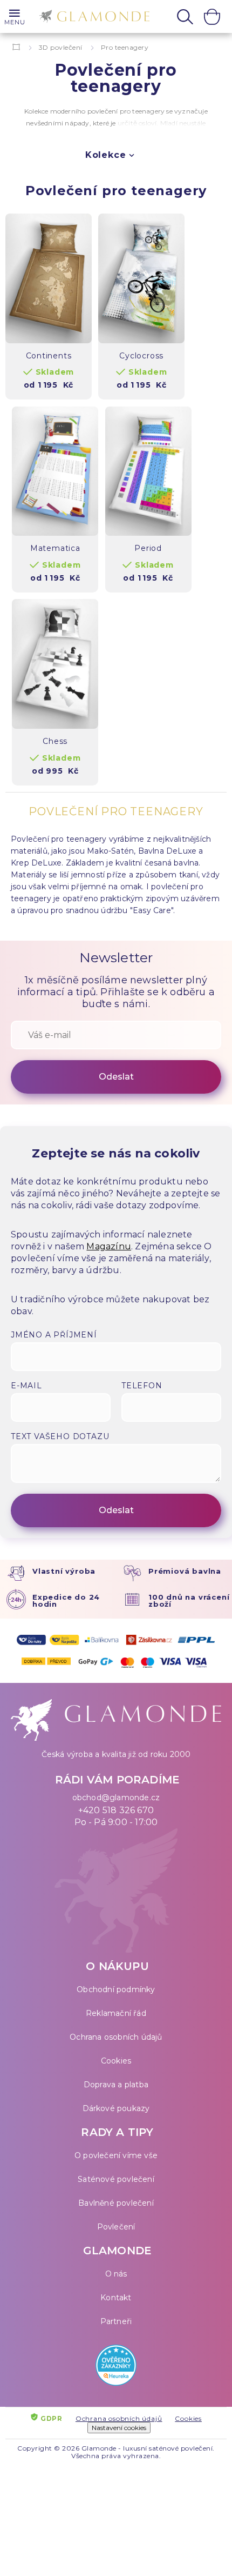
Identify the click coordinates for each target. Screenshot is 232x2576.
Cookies (116, 2061)
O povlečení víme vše (116, 2155)
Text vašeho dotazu (60, 1436)
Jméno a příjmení (54, 1335)
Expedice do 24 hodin (66, 1600)
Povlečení (116, 2227)
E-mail (26, 1386)
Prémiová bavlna (185, 1571)
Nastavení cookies (119, 2428)
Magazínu (109, 1246)
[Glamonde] (92, 18)
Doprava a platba (116, 2085)
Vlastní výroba (64, 1571)
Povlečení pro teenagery (116, 191)
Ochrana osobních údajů (116, 2037)
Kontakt (116, 2298)
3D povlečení (61, 47)
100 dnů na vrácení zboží (189, 1600)
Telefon (142, 1386)
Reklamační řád (116, 2013)
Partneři (116, 2321)
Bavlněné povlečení (116, 2203)
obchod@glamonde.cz (116, 1798)
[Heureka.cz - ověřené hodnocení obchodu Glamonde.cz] (116, 2368)
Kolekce (106, 155)
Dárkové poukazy (116, 2108)
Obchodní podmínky (116, 1989)
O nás (116, 2274)
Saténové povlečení (116, 2179)
